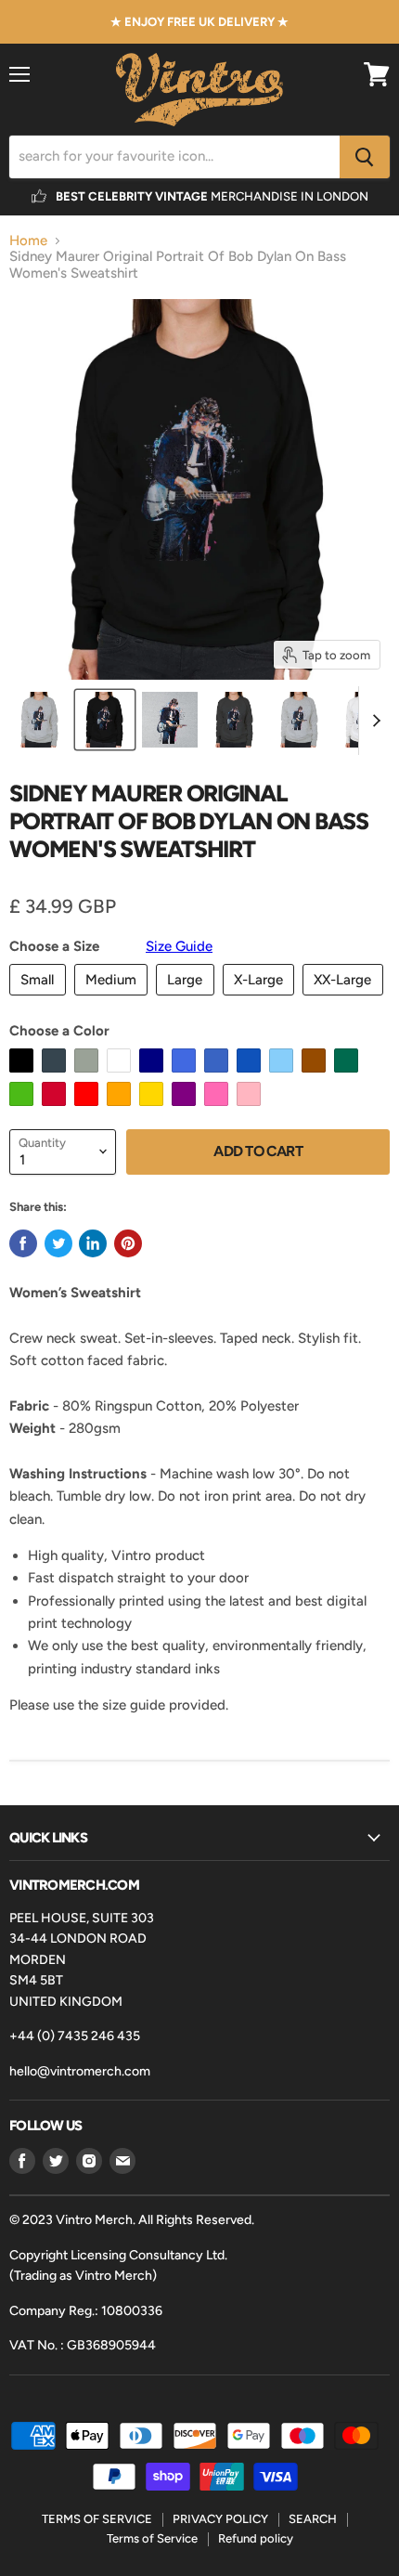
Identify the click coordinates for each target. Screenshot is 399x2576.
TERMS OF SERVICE (97, 2519)
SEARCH (313, 2519)
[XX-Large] (345, 1000)
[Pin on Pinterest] (128, 1243)
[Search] (365, 157)
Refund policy (256, 2538)
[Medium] (114, 1000)
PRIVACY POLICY (220, 2519)
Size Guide (179, 946)
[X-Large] (261, 1000)
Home (28, 241)
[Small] (40, 1000)
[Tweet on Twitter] (58, 1243)
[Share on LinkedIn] (93, 1243)
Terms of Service (152, 2538)
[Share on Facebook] (23, 1243)
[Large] (187, 1000)
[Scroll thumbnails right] (373, 721)
